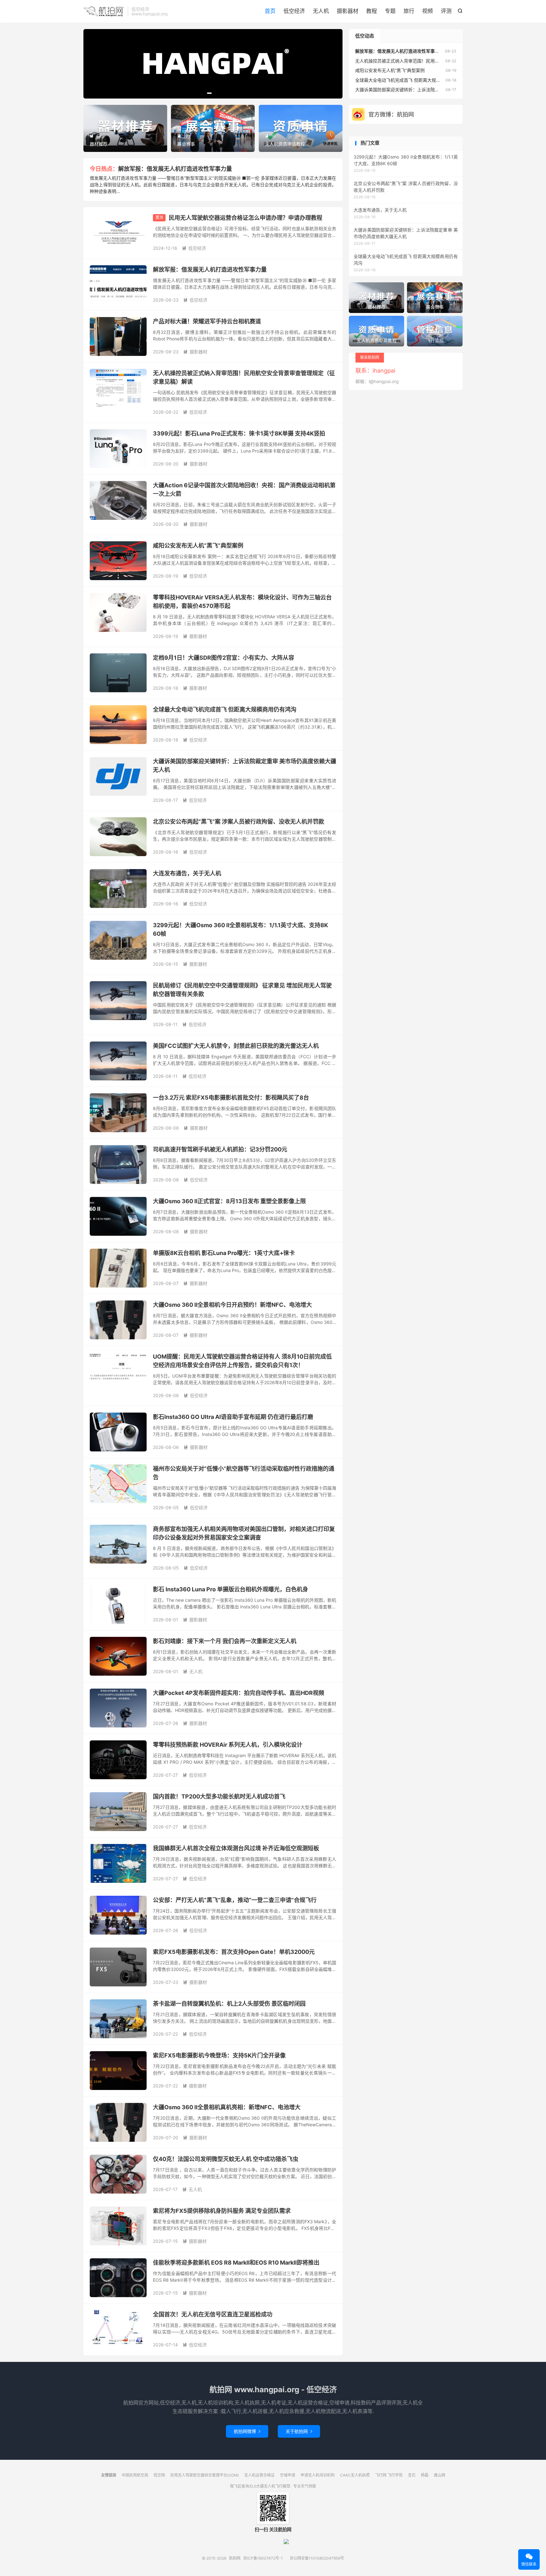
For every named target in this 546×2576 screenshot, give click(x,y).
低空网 (159, 2475)
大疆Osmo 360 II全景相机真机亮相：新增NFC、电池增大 (227, 2107)
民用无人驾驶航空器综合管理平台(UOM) (205, 2475)
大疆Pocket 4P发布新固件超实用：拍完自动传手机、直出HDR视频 (239, 1693)
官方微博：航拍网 (391, 114)
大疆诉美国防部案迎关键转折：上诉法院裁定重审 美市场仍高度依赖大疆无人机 (433, 90)
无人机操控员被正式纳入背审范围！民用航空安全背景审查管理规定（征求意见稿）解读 (441, 61)
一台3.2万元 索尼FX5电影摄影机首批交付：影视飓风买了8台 (231, 1098)
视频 (428, 11)
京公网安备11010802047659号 (317, 2558)
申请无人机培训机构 (318, 2475)
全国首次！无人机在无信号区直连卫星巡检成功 (213, 2314)
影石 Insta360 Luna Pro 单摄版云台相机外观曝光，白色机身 (231, 1589)
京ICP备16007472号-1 (263, 2558)
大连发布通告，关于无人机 (187, 873)
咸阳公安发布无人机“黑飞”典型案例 (198, 546)
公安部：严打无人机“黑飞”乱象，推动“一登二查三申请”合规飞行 (235, 1900)
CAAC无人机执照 (355, 2475)
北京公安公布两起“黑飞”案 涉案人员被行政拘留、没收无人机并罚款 (239, 822)
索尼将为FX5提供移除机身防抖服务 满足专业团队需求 (222, 2211)
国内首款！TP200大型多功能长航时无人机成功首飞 (219, 1796)
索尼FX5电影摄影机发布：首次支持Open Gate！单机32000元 (234, 1952)
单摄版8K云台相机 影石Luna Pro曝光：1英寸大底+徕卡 (224, 1253)
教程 (372, 11)
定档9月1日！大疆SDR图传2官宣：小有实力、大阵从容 (224, 658)
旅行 (409, 11)
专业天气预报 (305, 2486)
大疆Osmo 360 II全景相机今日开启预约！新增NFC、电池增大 (232, 1305)
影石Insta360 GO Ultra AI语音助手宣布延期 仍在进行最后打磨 (233, 1417)
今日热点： (104, 169)
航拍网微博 (247, 2431)
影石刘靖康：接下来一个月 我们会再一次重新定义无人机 (225, 1641)
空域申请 (288, 2475)
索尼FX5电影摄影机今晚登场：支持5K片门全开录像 (219, 2055)
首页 (270, 11)
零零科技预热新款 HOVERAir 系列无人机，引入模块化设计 (228, 1745)
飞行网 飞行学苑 (389, 2475)
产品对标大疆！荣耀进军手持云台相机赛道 (207, 321)
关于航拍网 (299, 2431)
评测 (446, 11)
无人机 (321, 11)
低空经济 (294, 11)
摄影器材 (348, 11)
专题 (390, 11)
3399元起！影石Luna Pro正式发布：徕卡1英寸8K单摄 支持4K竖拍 (239, 433)
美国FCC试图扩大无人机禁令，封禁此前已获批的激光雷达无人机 (236, 1046)
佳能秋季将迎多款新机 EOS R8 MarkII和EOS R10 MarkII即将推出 (236, 2263)
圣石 (412, 2475)
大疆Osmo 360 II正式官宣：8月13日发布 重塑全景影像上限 (229, 1201)
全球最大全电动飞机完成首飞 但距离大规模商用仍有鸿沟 (225, 709)
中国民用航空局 (135, 2475)
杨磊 (425, 2475)
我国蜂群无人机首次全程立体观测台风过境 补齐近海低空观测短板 (236, 1848)
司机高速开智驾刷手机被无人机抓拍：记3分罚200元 (220, 1149)
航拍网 (104, 11)
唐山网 (440, 2475)
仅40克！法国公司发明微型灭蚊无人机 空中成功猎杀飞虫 (226, 2159)
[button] (202, 93)
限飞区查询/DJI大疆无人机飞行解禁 (260, 2486)
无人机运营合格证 (259, 2475)
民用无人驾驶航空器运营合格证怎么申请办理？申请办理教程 (246, 218)
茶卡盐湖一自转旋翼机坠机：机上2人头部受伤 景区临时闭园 (229, 2004)
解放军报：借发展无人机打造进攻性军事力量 (175, 169)
